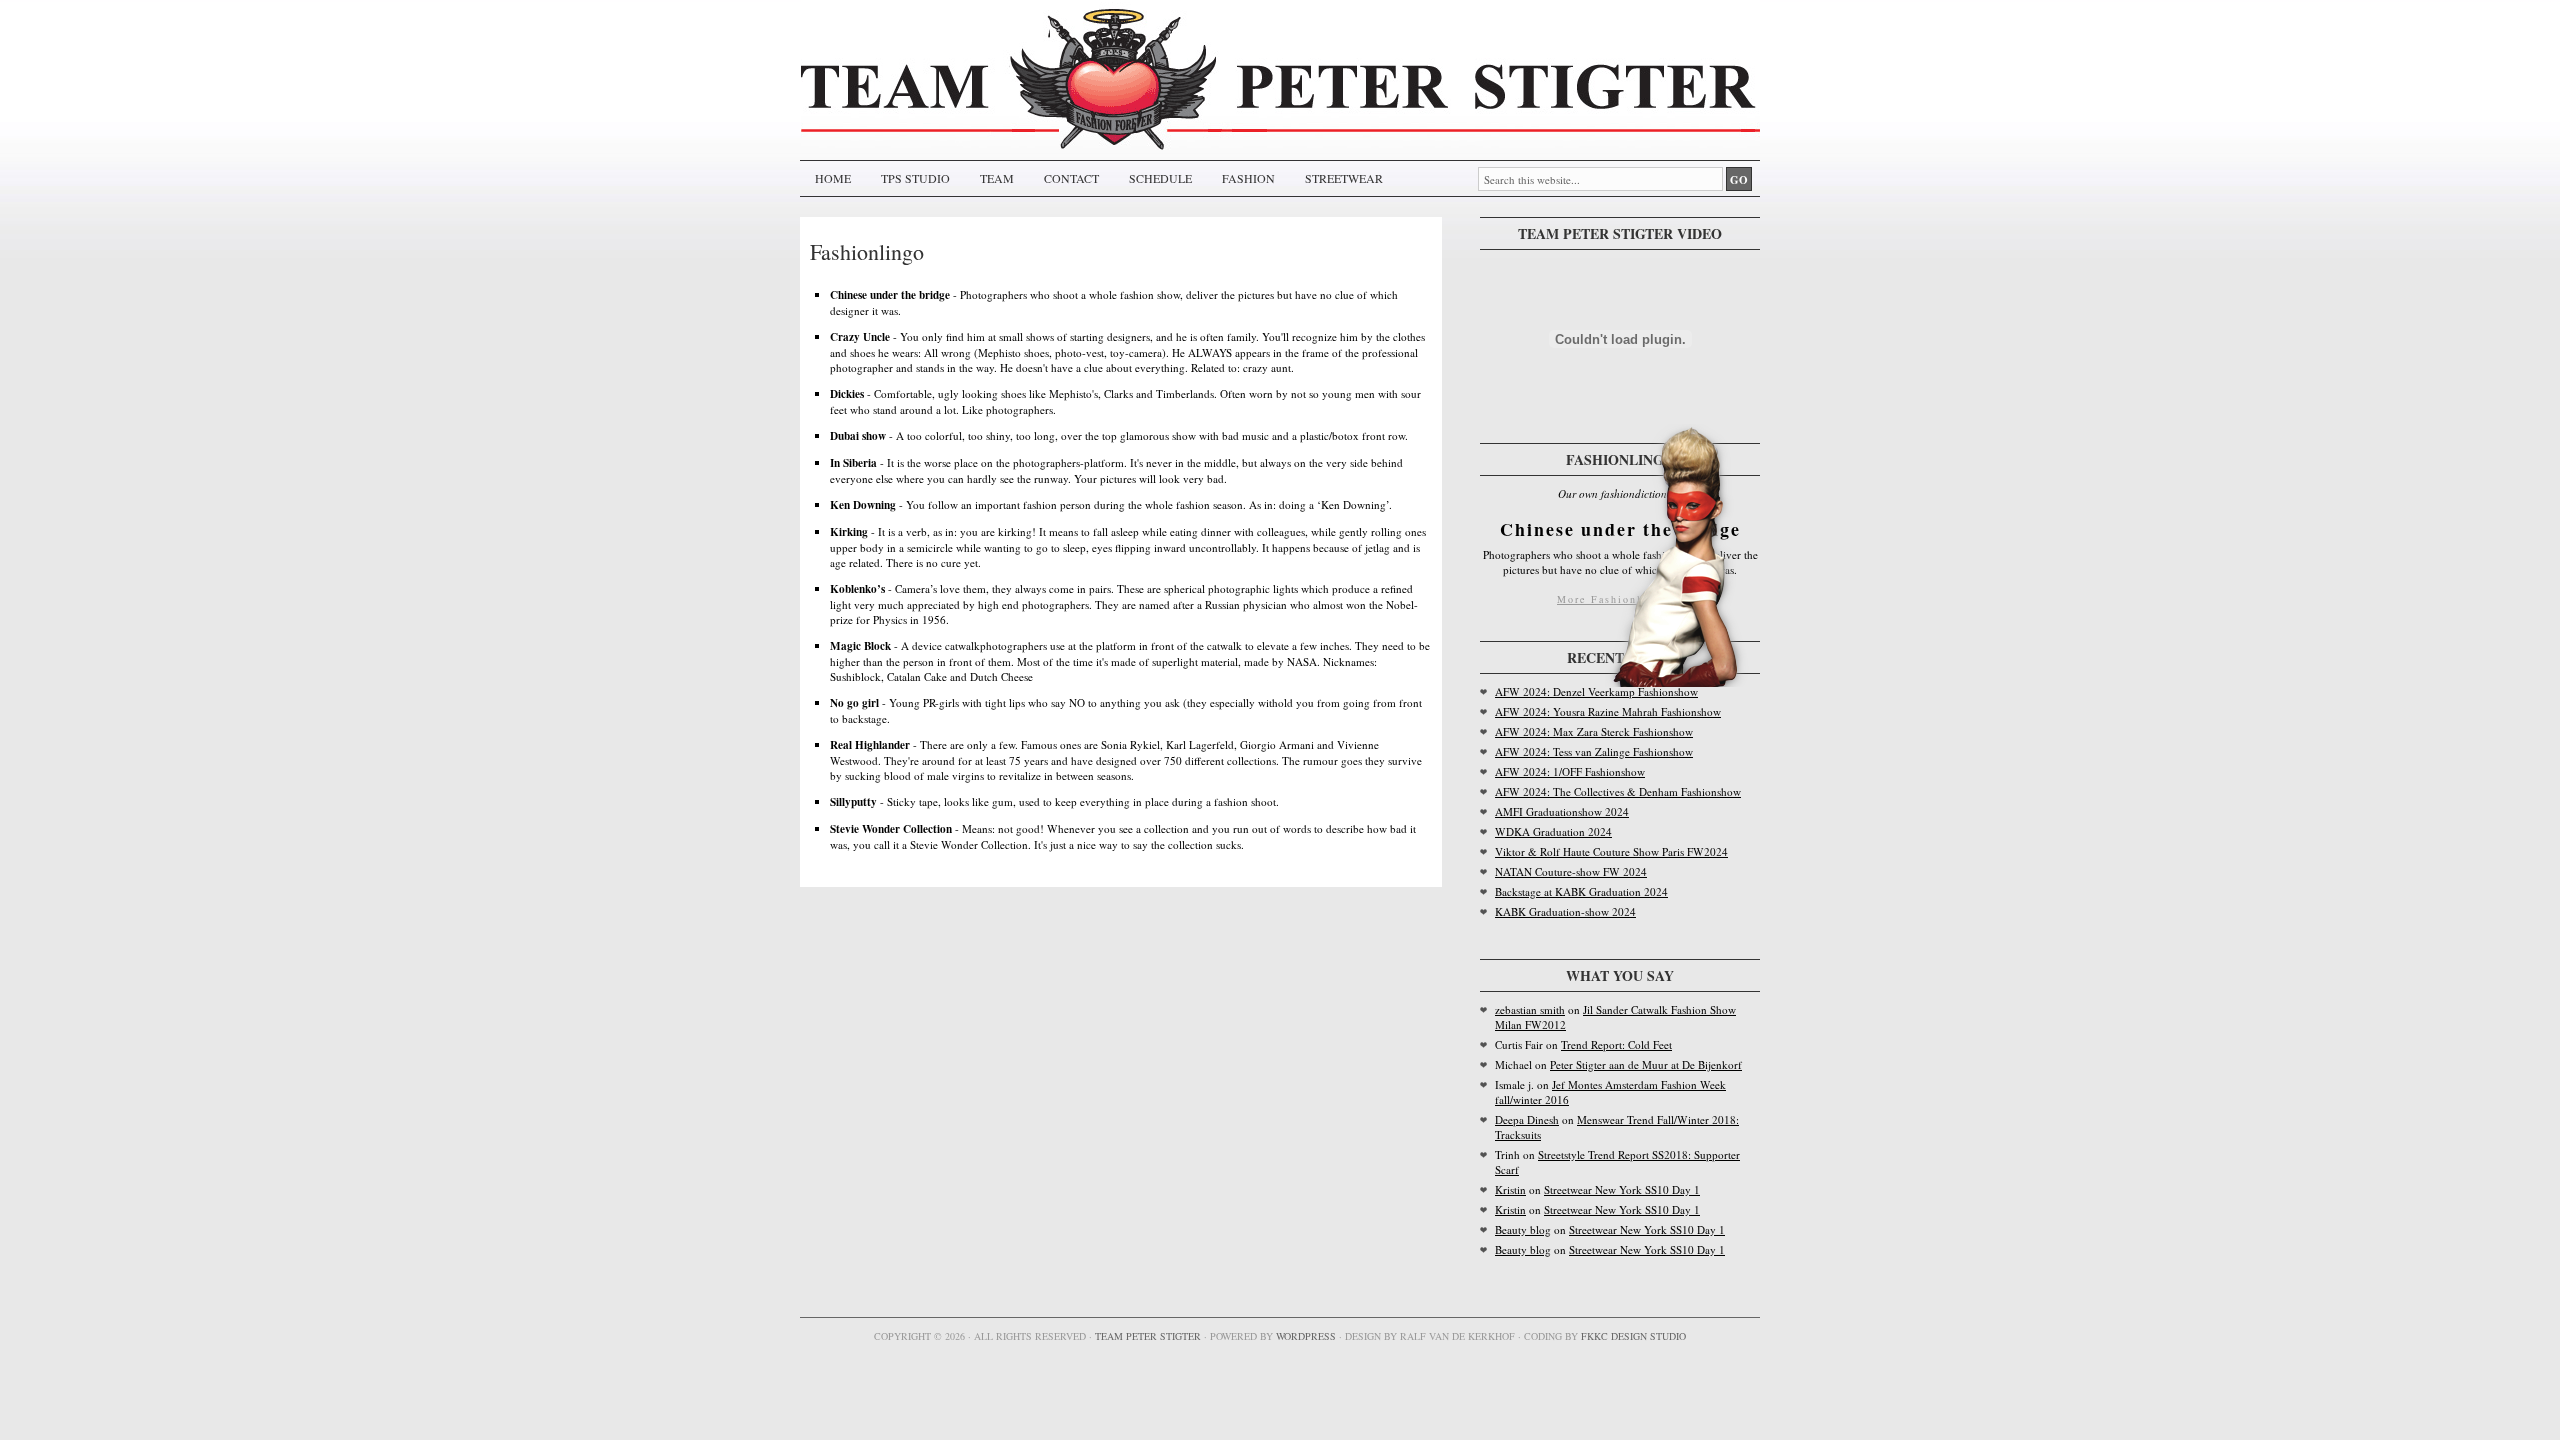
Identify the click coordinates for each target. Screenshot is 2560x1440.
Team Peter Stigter (1148, 1336)
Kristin (1510, 1189)
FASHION (1248, 178)
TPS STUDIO (915, 178)
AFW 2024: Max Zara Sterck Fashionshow (1594, 731)
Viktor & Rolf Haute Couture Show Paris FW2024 (1611, 851)
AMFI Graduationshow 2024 (1562, 811)
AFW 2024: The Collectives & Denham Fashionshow (1618, 791)
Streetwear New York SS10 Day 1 (1622, 1189)
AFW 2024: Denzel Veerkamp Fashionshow (1596, 691)
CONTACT (1071, 178)
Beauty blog (1523, 1229)
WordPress (1306, 1336)
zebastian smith (1530, 1009)
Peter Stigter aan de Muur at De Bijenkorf (1646, 1064)
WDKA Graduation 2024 (1553, 831)
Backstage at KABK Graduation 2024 (1581, 891)
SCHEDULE (1160, 178)
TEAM (997, 178)
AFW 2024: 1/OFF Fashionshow (1570, 771)
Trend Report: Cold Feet (1616, 1044)
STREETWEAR (1344, 178)
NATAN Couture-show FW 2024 (1571, 871)
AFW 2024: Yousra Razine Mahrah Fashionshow (1608, 711)
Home (833, 178)
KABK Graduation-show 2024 (1565, 911)
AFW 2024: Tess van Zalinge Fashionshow (1594, 751)
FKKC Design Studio (1633, 1336)
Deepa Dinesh (1527, 1119)
